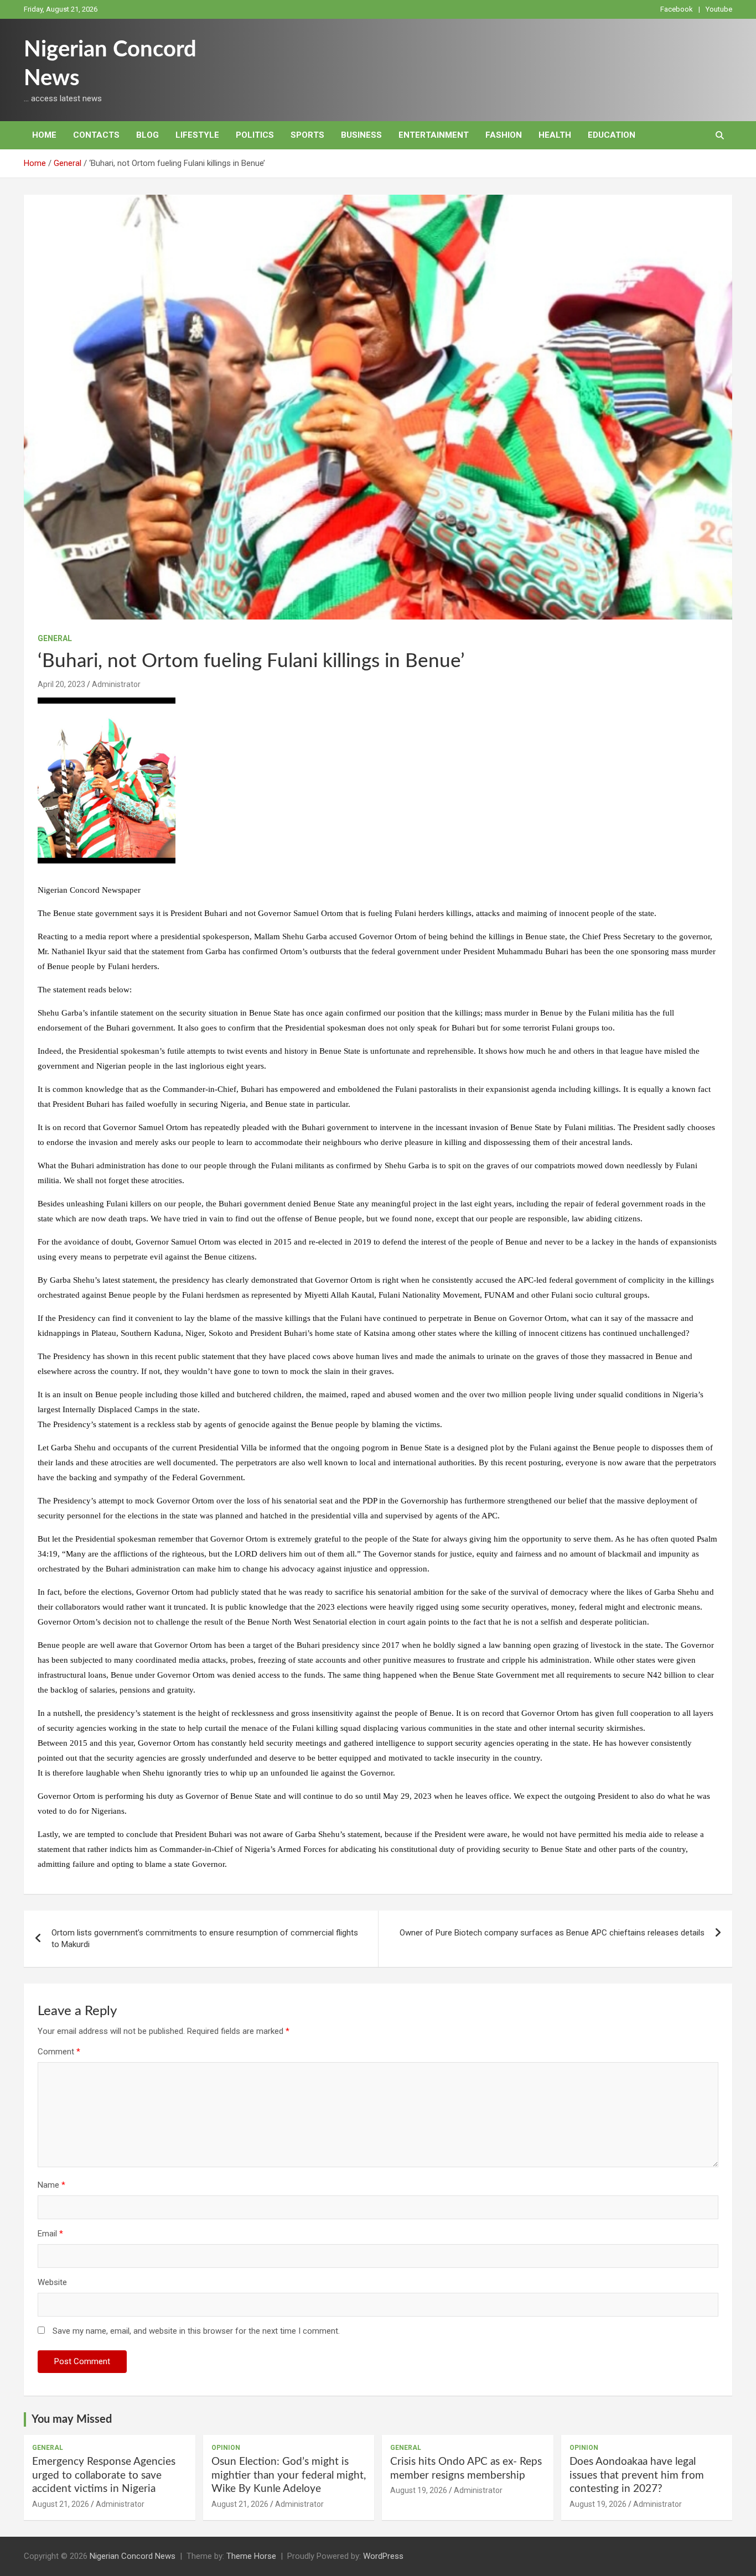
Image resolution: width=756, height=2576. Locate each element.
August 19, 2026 (419, 2490)
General (55, 638)
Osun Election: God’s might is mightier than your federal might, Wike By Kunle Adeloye (289, 2475)
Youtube (719, 9)
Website (52, 2282)
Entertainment (434, 135)
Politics (255, 135)
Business (361, 135)
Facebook (677, 9)
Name (51, 2185)
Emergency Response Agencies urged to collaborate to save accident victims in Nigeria (104, 2475)
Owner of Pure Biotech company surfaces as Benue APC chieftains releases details (552, 1933)
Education (612, 135)
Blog (147, 135)
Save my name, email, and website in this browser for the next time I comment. (196, 2331)
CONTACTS (96, 135)
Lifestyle (197, 135)
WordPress (383, 2556)
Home (44, 135)
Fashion (504, 135)
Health (555, 135)
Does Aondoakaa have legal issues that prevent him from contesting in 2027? (637, 2475)
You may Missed (72, 2419)
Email (50, 2234)
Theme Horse (251, 2556)
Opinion (226, 2448)
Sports (307, 135)
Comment (59, 2052)
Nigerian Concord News (133, 2556)
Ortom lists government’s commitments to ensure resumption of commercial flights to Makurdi (205, 1938)
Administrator (116, 684)
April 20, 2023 (61, 684)
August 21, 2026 (61, 2504)
